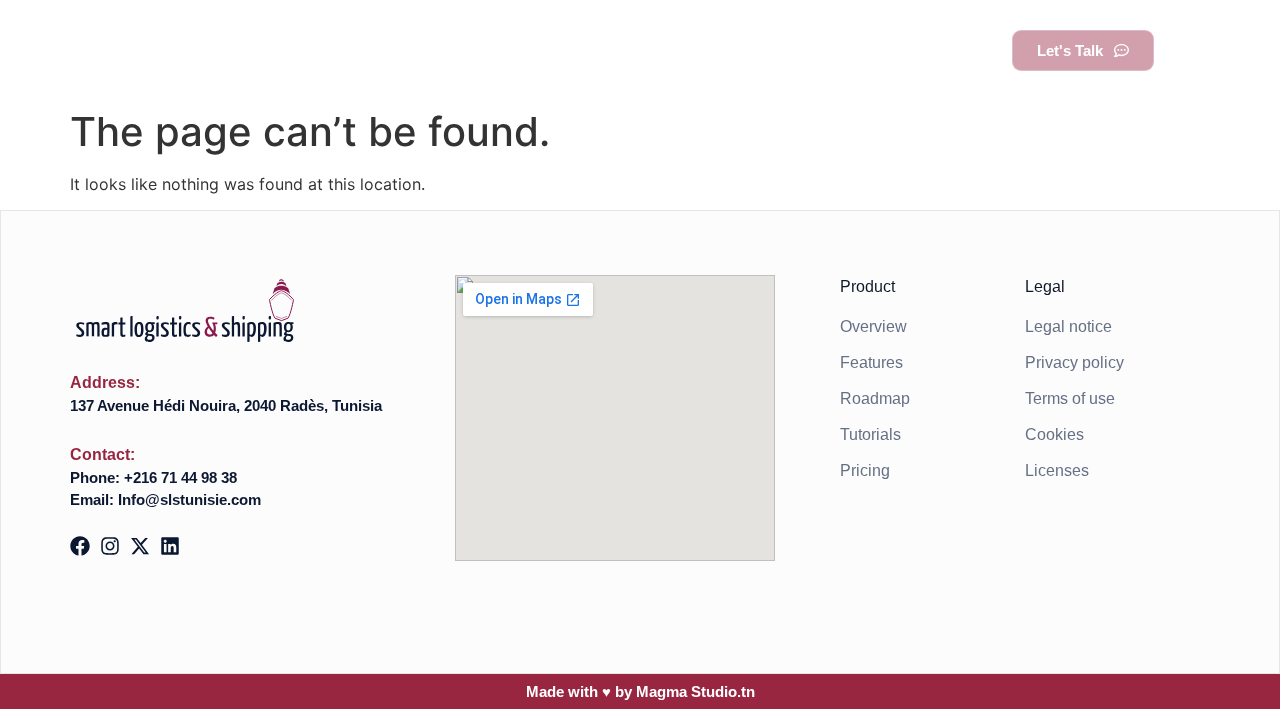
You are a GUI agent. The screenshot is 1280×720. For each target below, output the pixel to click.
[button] (1195, 50)
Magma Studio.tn (695, 691)
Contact (938, 50)
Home (440, 50)
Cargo (673, 50)
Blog (845, 50)
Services (542, 50)
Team (762, 50)
